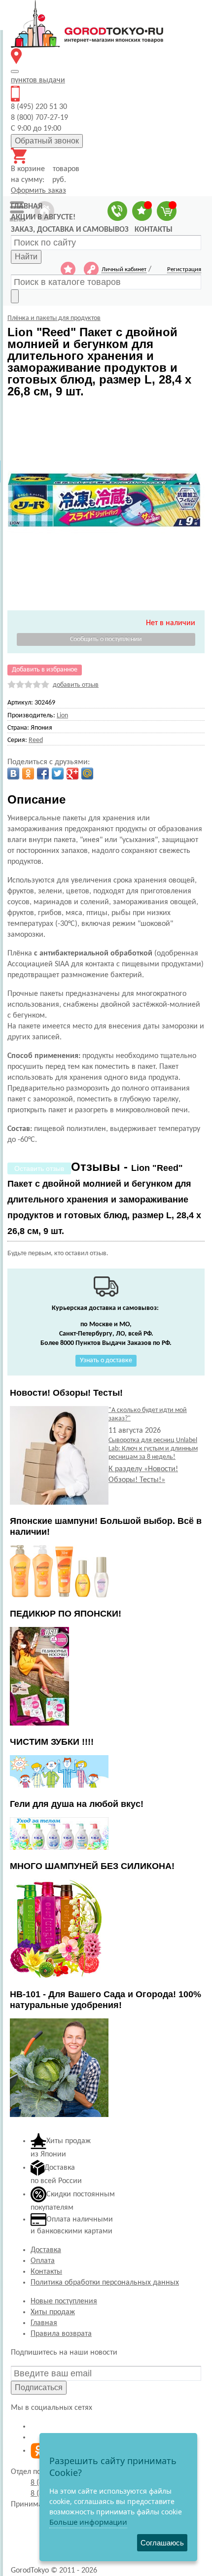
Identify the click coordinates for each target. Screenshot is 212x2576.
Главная (44, 2323)
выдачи (38, 80)
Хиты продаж (53, 2312)
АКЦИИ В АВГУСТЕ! (43, 217)
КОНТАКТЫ (154, 230)
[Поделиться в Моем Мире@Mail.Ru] (87, 774)
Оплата (43, 2261)
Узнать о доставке (106, 1360)
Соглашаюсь (162, 2543)
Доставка (46, 2250)
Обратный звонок (47, 141)
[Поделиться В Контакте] (13, 774)
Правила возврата (61, 2334)
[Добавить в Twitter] (58, 774)
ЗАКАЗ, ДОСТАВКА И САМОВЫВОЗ (70, 230)
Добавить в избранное (45, 670)
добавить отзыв (76, 685)
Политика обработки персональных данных (105, 2283)
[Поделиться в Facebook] (43, 774)
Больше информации (88, 2522)
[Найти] (15, 296)
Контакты (46, 2272)
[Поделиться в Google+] (72, 774)
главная (27, 207)
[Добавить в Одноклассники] (28, 774)
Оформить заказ (38, 191)
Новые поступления (64, 2301)
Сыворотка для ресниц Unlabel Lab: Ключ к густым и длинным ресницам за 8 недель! (153, 1449)
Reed (36, 740)
